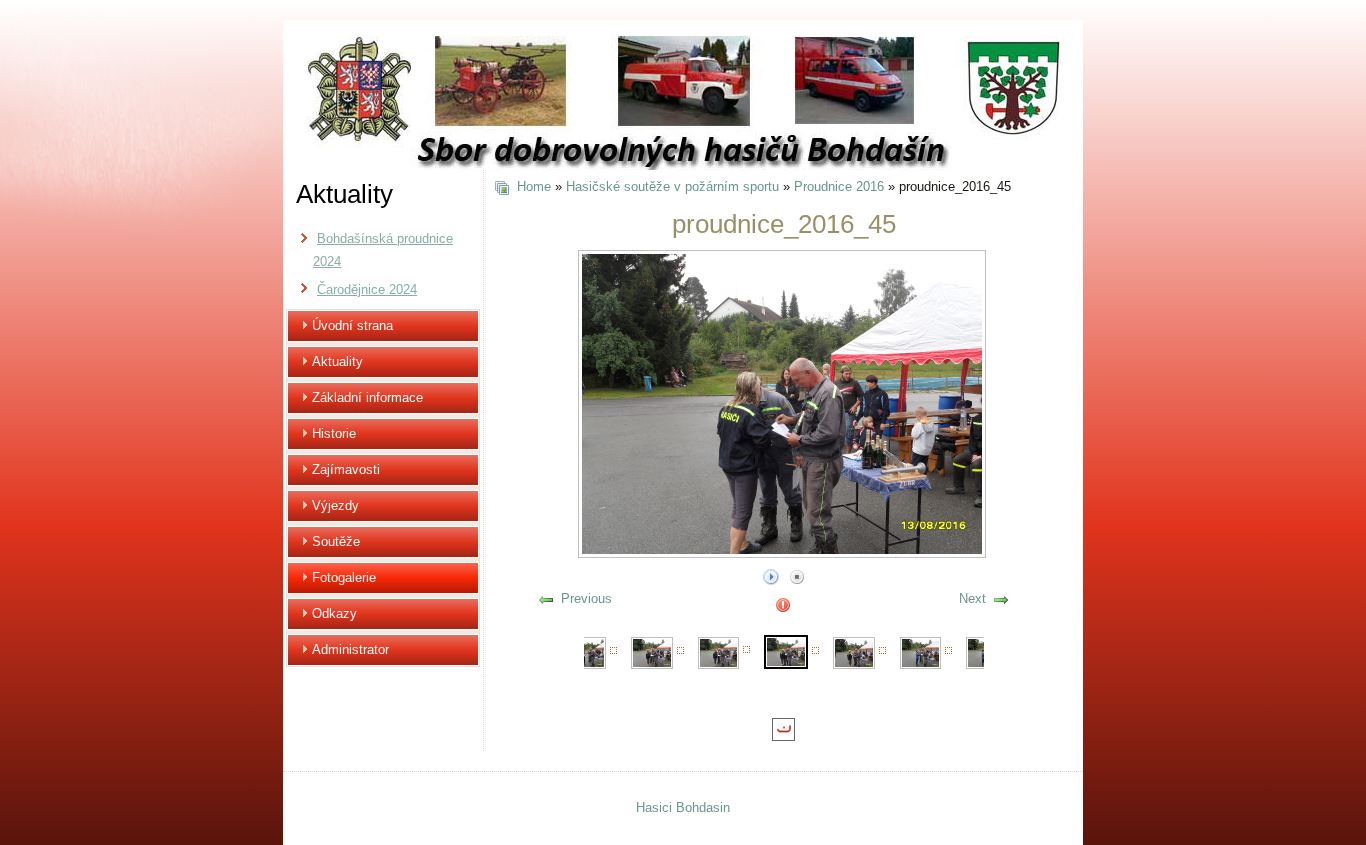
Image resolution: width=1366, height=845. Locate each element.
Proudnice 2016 (839, 186)
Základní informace (367, 397)
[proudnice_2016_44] (719, 651)
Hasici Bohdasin (683, 807)
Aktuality (337, 361)
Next (972, 598)
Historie (334, 433)
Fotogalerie (344, 577)
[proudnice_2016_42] (586, 651)
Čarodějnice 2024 (367, 289)
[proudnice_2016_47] (921, 651)
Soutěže (336, 541)
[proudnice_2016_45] (786, 650)
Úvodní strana (352, 325)
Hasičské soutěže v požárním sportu (672, 186)
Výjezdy (335, 505)
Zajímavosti (346, 469)
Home (534, 186)
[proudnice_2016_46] (854, 651)
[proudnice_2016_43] (652, 651)
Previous (586, 598)
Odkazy (334, 613)
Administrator (350, 649)
